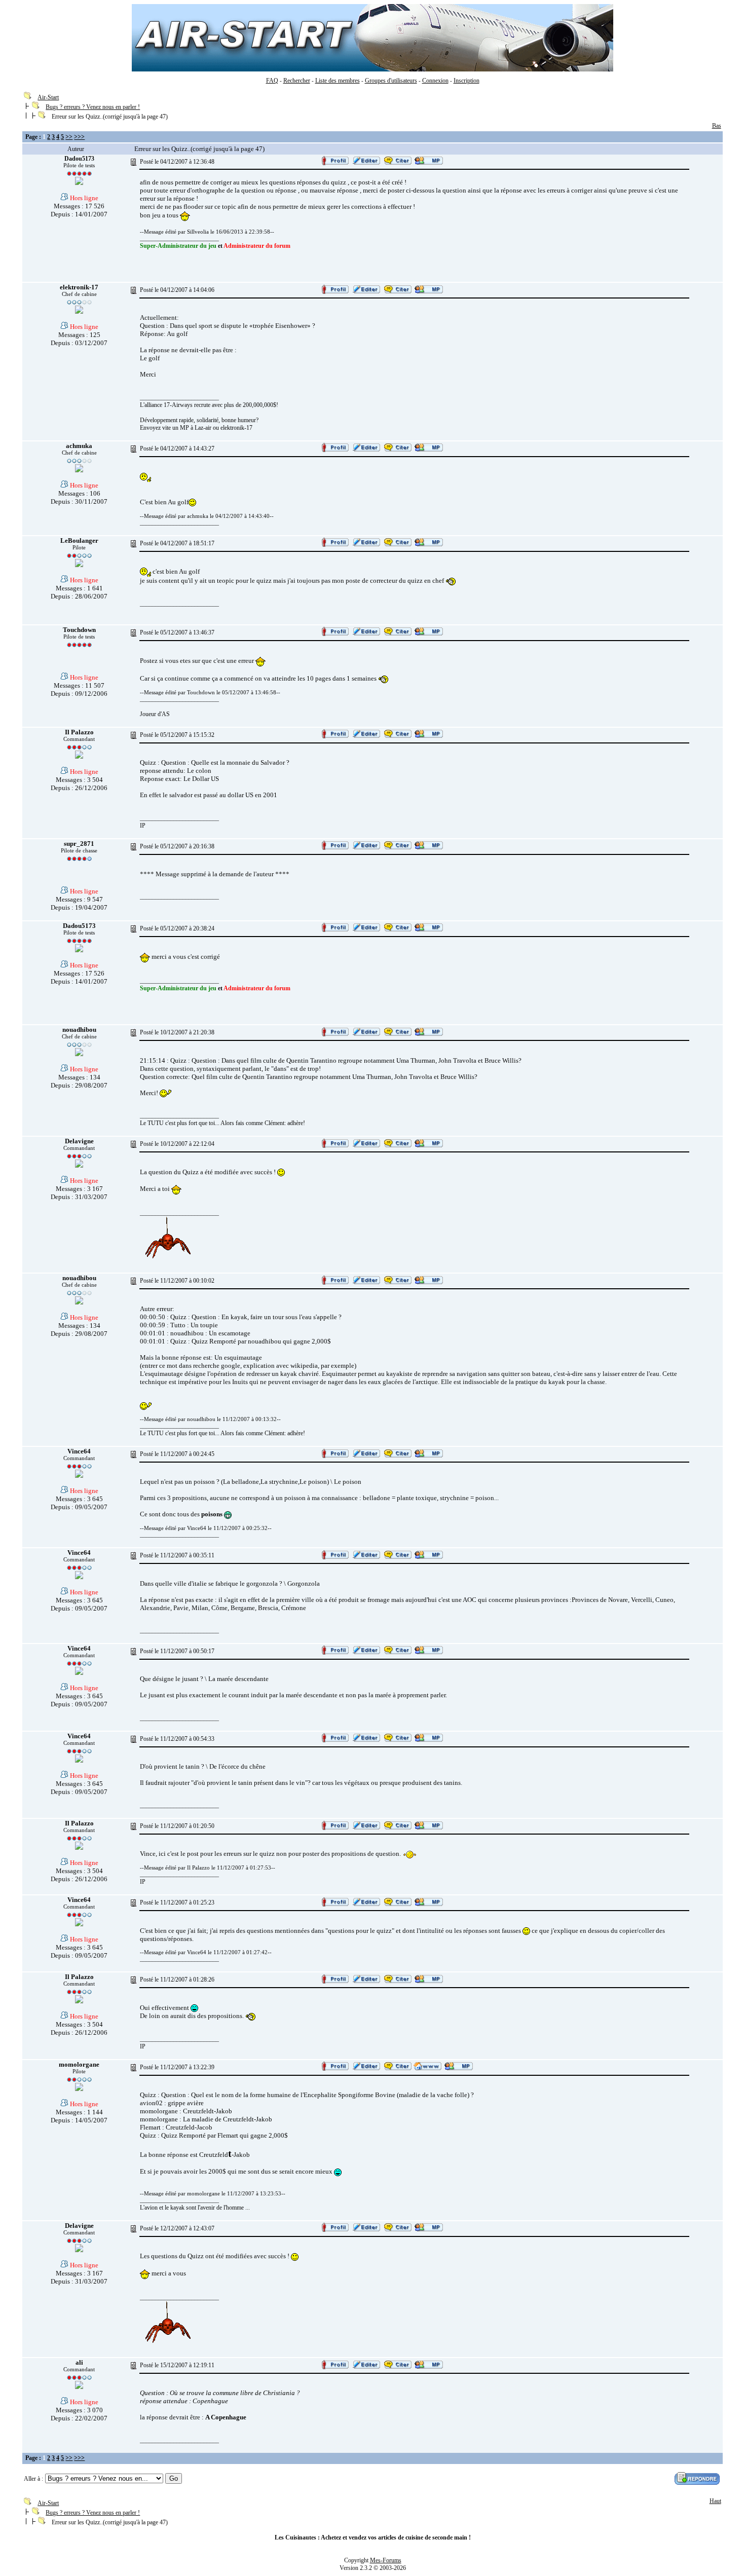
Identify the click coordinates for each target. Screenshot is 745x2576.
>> (69, 137)
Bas (717, 126)
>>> (79, 137)
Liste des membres (338, 81)
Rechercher (297, 81)
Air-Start (48, 97)
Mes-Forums (386, 2560)
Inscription (467, 81)
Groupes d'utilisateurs (391, 81)
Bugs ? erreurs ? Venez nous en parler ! (93, 107)
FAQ (272, 81)
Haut (715, 2501)
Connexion (435, 81)
